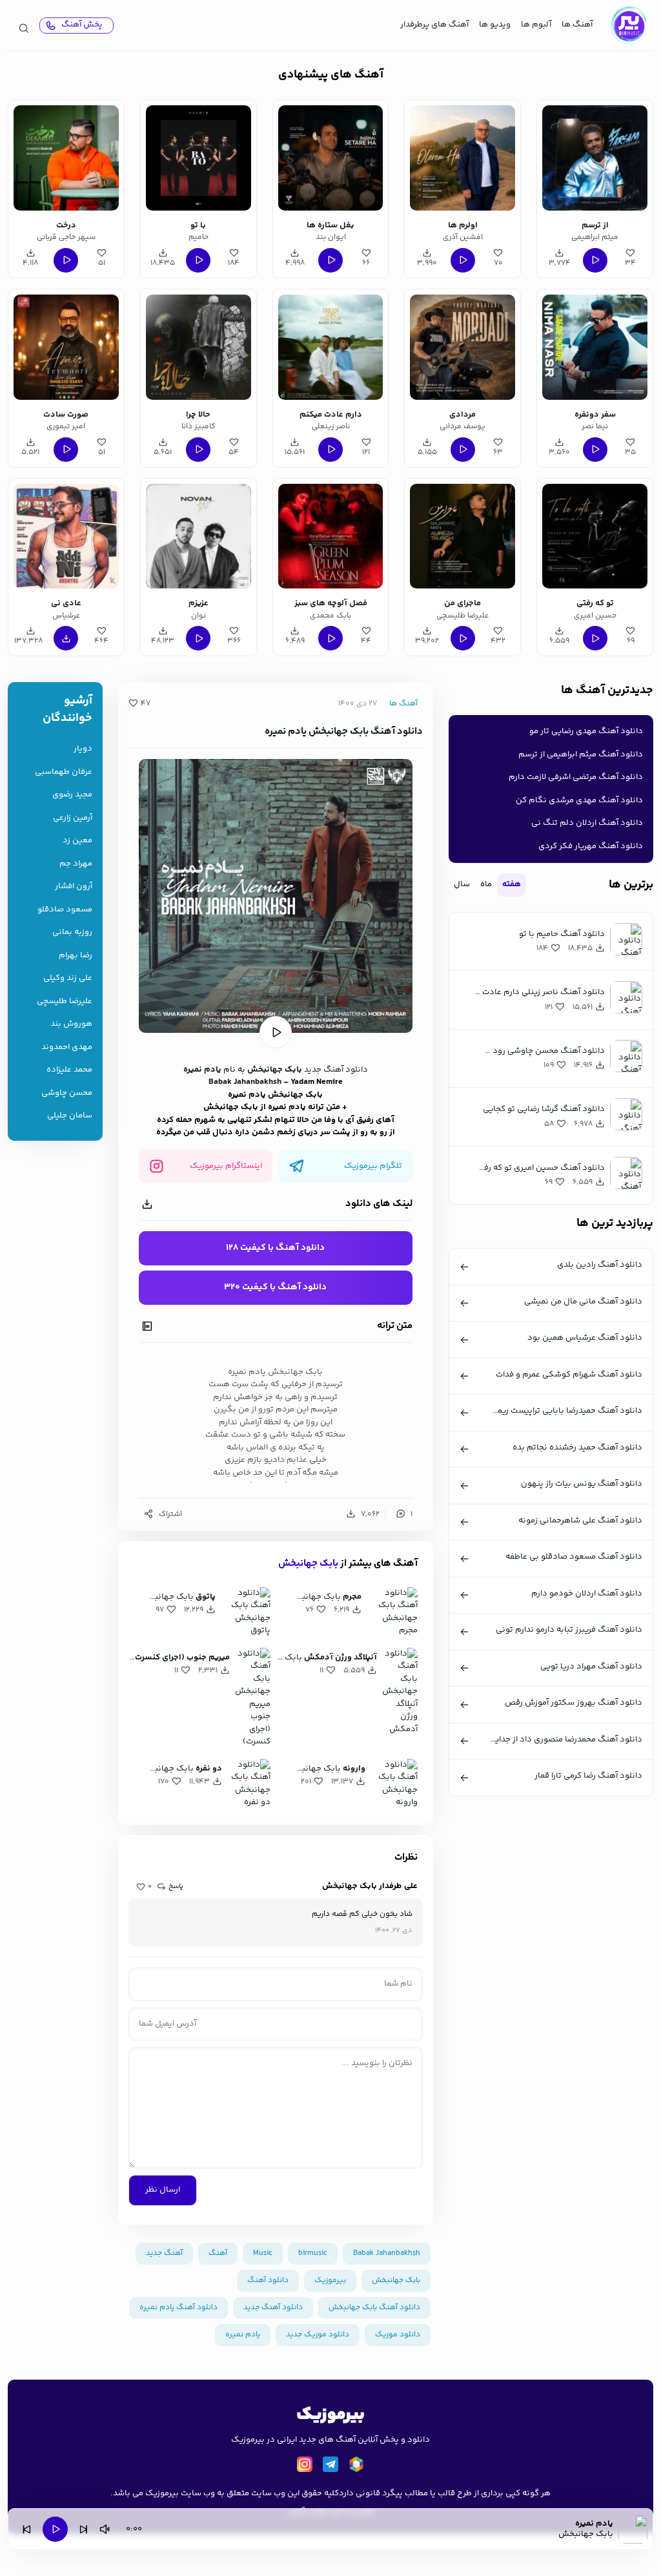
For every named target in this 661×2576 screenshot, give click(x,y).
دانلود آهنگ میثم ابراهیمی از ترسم (581, 754)
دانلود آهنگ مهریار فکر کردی (591, 846)
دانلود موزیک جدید (318, 2335)
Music (263, 2253)
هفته (512, 884)
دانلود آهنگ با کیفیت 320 (275, 1287)
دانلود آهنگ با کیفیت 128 (275, 1248)
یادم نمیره (202, 1070)
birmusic (313, 2253)
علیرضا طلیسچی (65, 1002)
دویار (83, 749)
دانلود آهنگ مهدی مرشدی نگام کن (579, 800)
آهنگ (218, 2253)
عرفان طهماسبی (64, 772)
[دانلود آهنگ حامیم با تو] (198, 158)
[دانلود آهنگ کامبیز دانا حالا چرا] (198, 347)
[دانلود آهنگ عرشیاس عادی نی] (66, 536)
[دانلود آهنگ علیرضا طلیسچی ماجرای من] (463, 536)
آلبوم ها (536, 25)
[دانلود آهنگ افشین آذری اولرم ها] (463, 158)
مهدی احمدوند (67, 1047)
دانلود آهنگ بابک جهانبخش (374, 2308)
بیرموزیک (330, 2280)
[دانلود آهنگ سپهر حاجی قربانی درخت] (66, 158)
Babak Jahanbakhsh (245, 1082)
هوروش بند (71, 1024)
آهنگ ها (577, 25)
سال (462, 884)
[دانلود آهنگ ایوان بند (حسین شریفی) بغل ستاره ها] (331, 158)
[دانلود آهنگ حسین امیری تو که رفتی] (595, 536)
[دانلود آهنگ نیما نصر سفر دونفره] (595, 347)
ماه (486, 884)
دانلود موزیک (398, 2335)
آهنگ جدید (164, 2253)
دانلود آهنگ (268, 2280)
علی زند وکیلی (68, 978)
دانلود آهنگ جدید (336, 1070)
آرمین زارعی (73, 818)
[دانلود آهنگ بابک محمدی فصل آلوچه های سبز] (331, 536)
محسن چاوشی (67, 1093)
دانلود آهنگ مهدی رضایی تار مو (586, 731)
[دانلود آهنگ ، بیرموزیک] (628, 25)
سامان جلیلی (70, 1116)
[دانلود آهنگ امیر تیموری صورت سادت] (66, 347)
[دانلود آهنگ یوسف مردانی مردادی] (463, 347)
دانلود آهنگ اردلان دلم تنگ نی (587, 823)
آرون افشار (74, 887)
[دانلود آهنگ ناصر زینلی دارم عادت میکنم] (331, 347)
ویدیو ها (495, 25)
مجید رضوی (72, 795)
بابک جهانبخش (275, 1070)
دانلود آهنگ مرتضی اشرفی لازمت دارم (576, 777)
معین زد (77, 841)
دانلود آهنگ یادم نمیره (178, 2308)
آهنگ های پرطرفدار (434, 25)
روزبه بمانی (72, 932)
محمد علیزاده (69, 1070)
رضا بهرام (76, 956)
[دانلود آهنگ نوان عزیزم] (198, 536)
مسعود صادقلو (65, 910)
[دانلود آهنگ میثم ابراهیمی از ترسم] (595, 158)
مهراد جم (76, 864)
